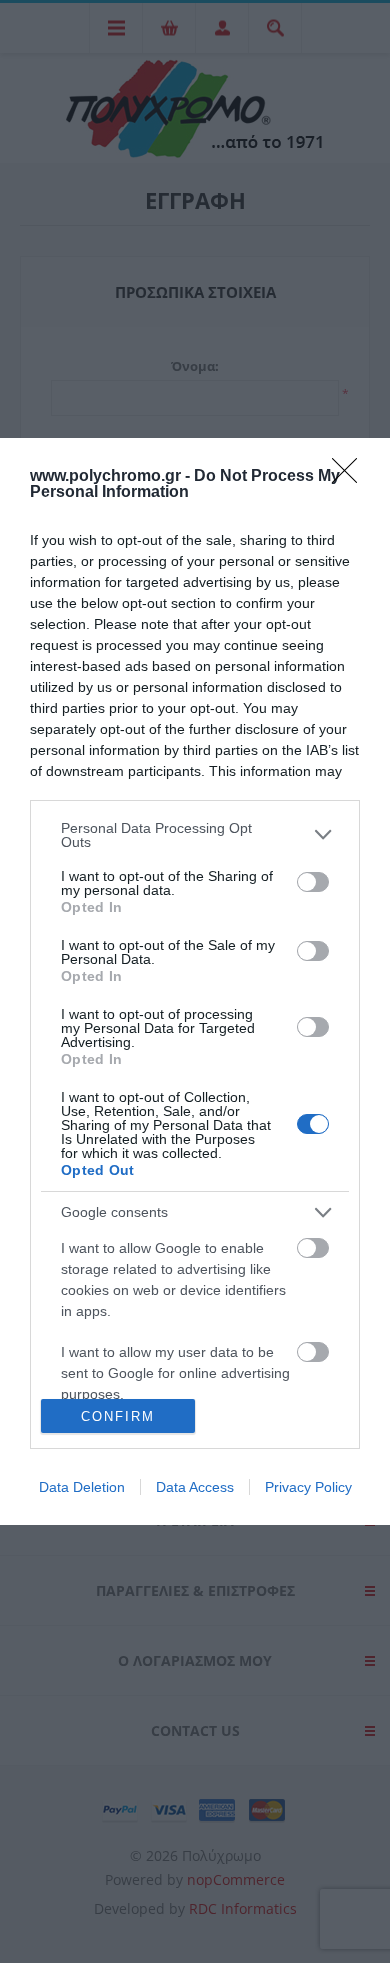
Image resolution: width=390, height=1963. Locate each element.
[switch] (313, 882)
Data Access (195, 1487)
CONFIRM (118, 1416)
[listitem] (195, 835)
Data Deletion (82, 1487)
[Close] (351, 477)
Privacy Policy (308, 1487)
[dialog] (195, 982)
